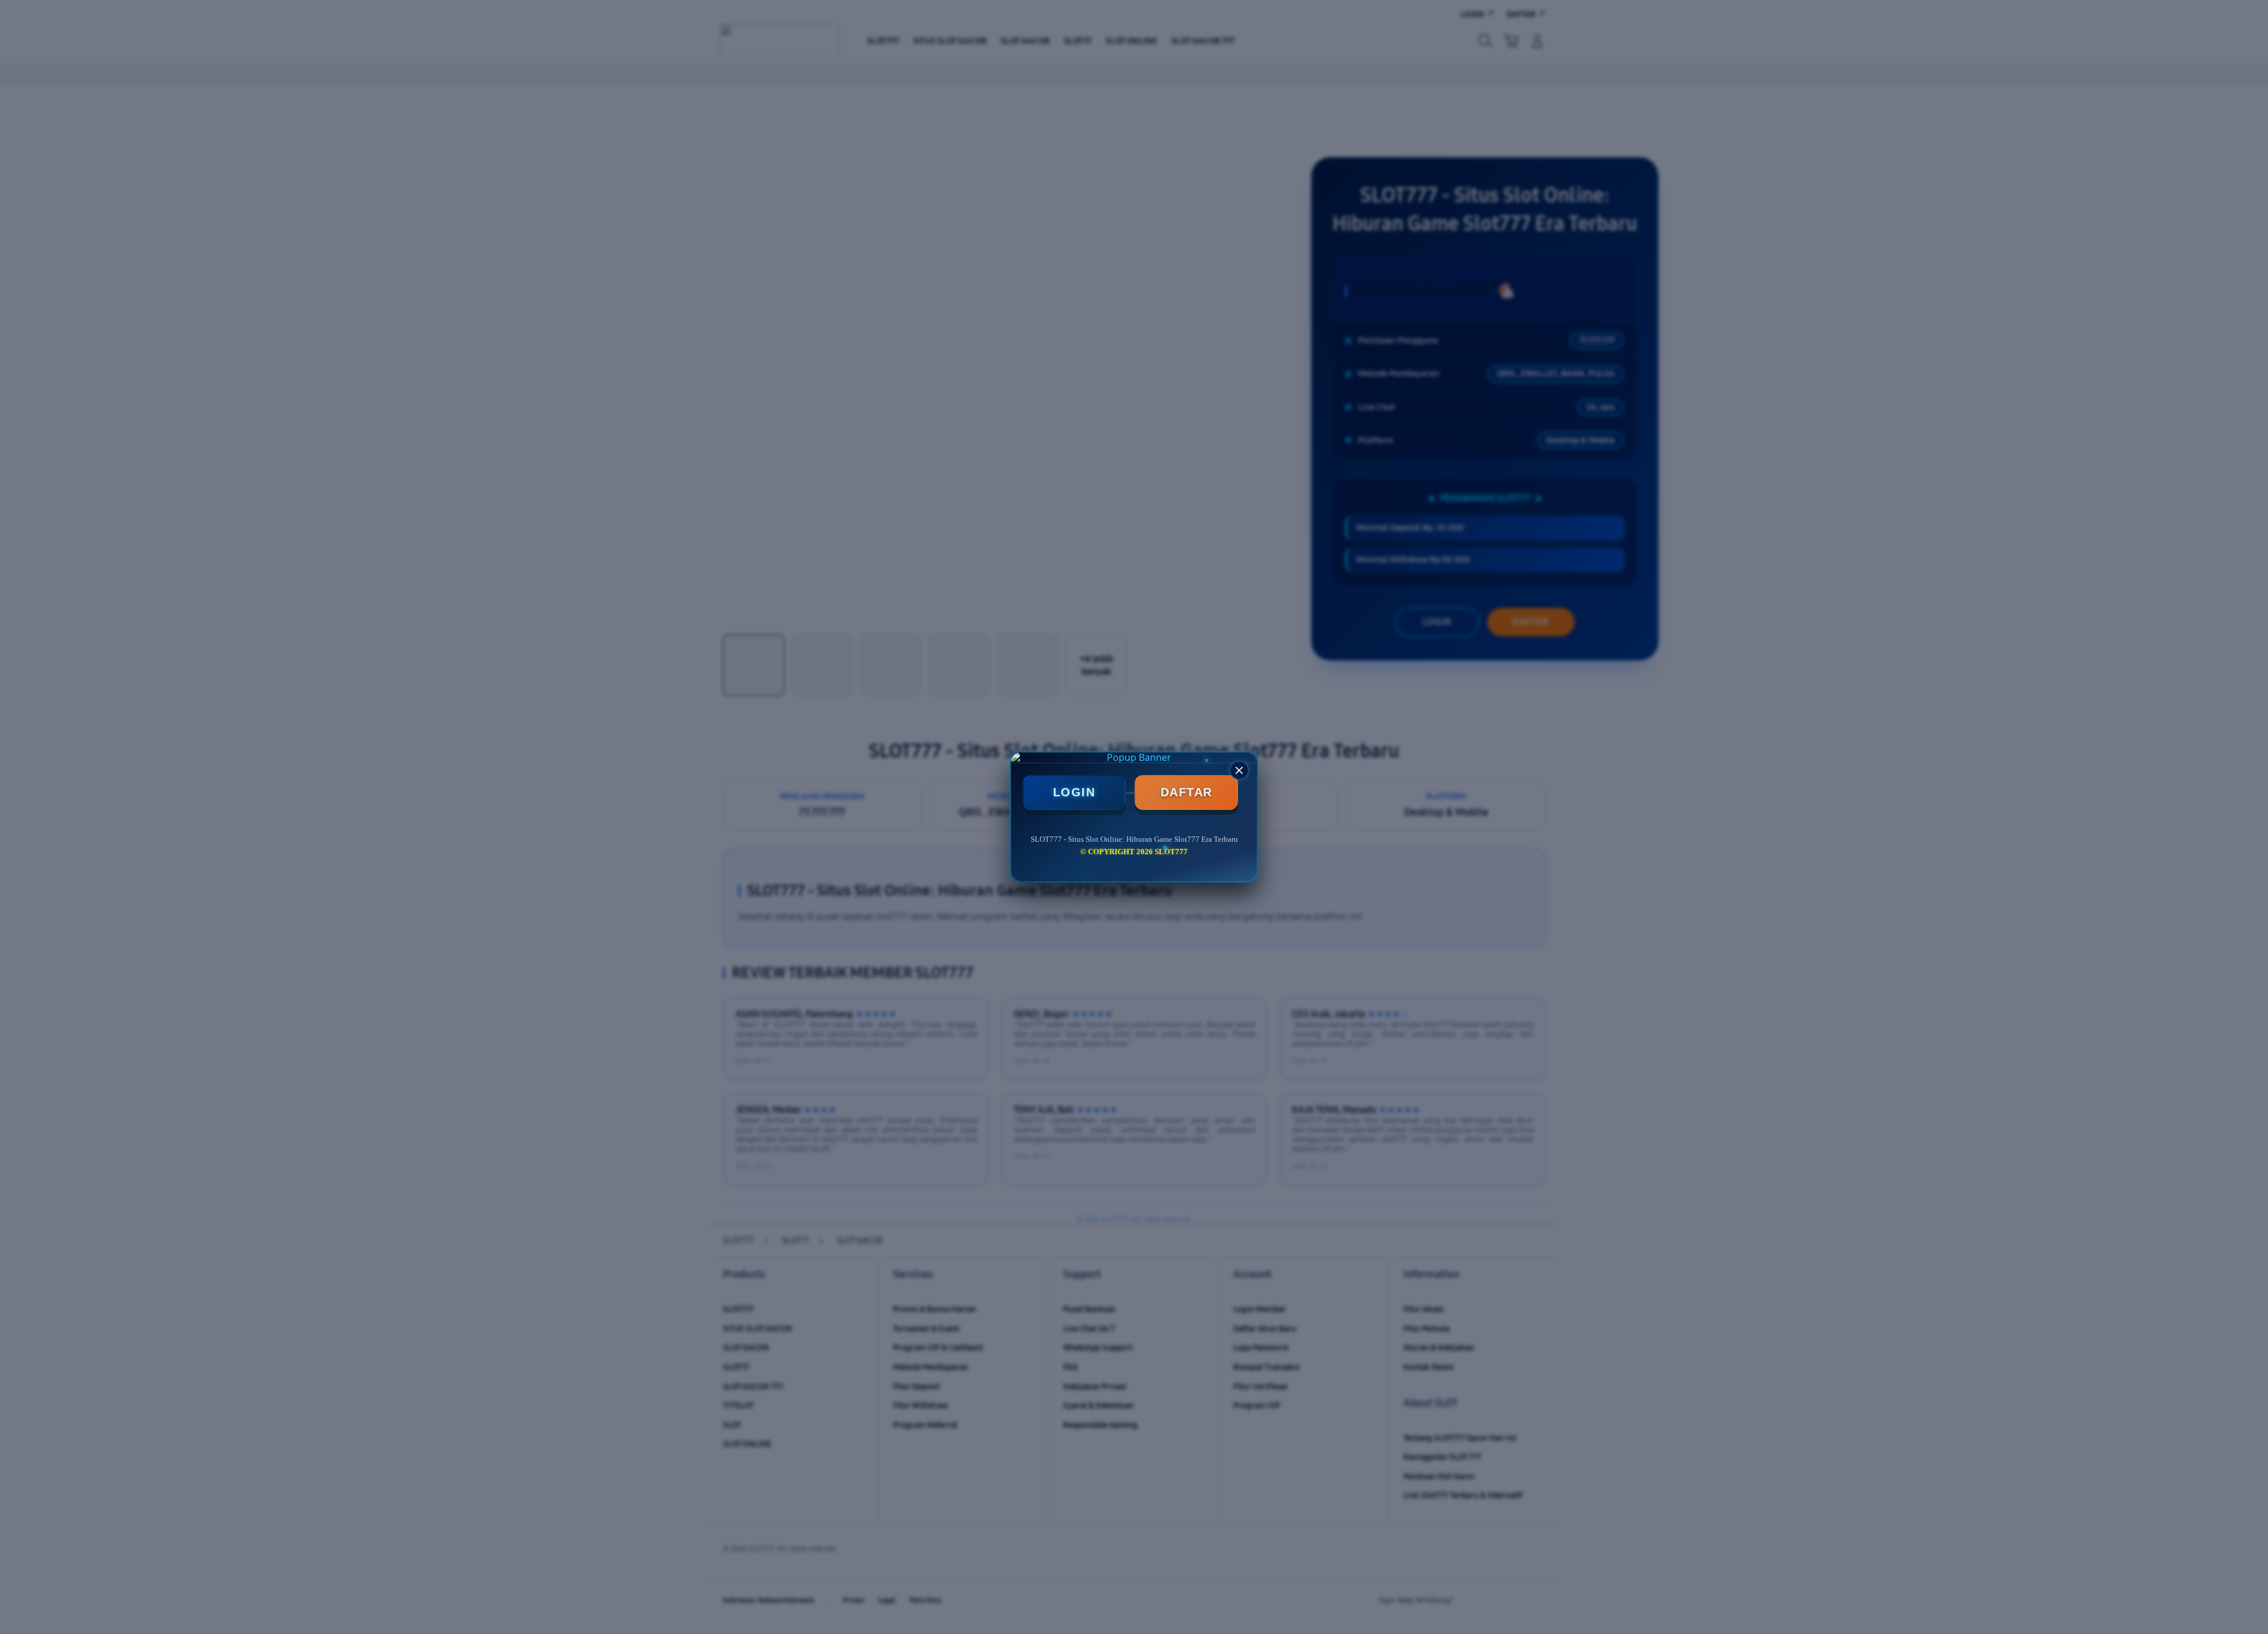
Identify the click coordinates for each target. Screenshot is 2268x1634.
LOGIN (1074, 792)
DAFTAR (1187, 792)
